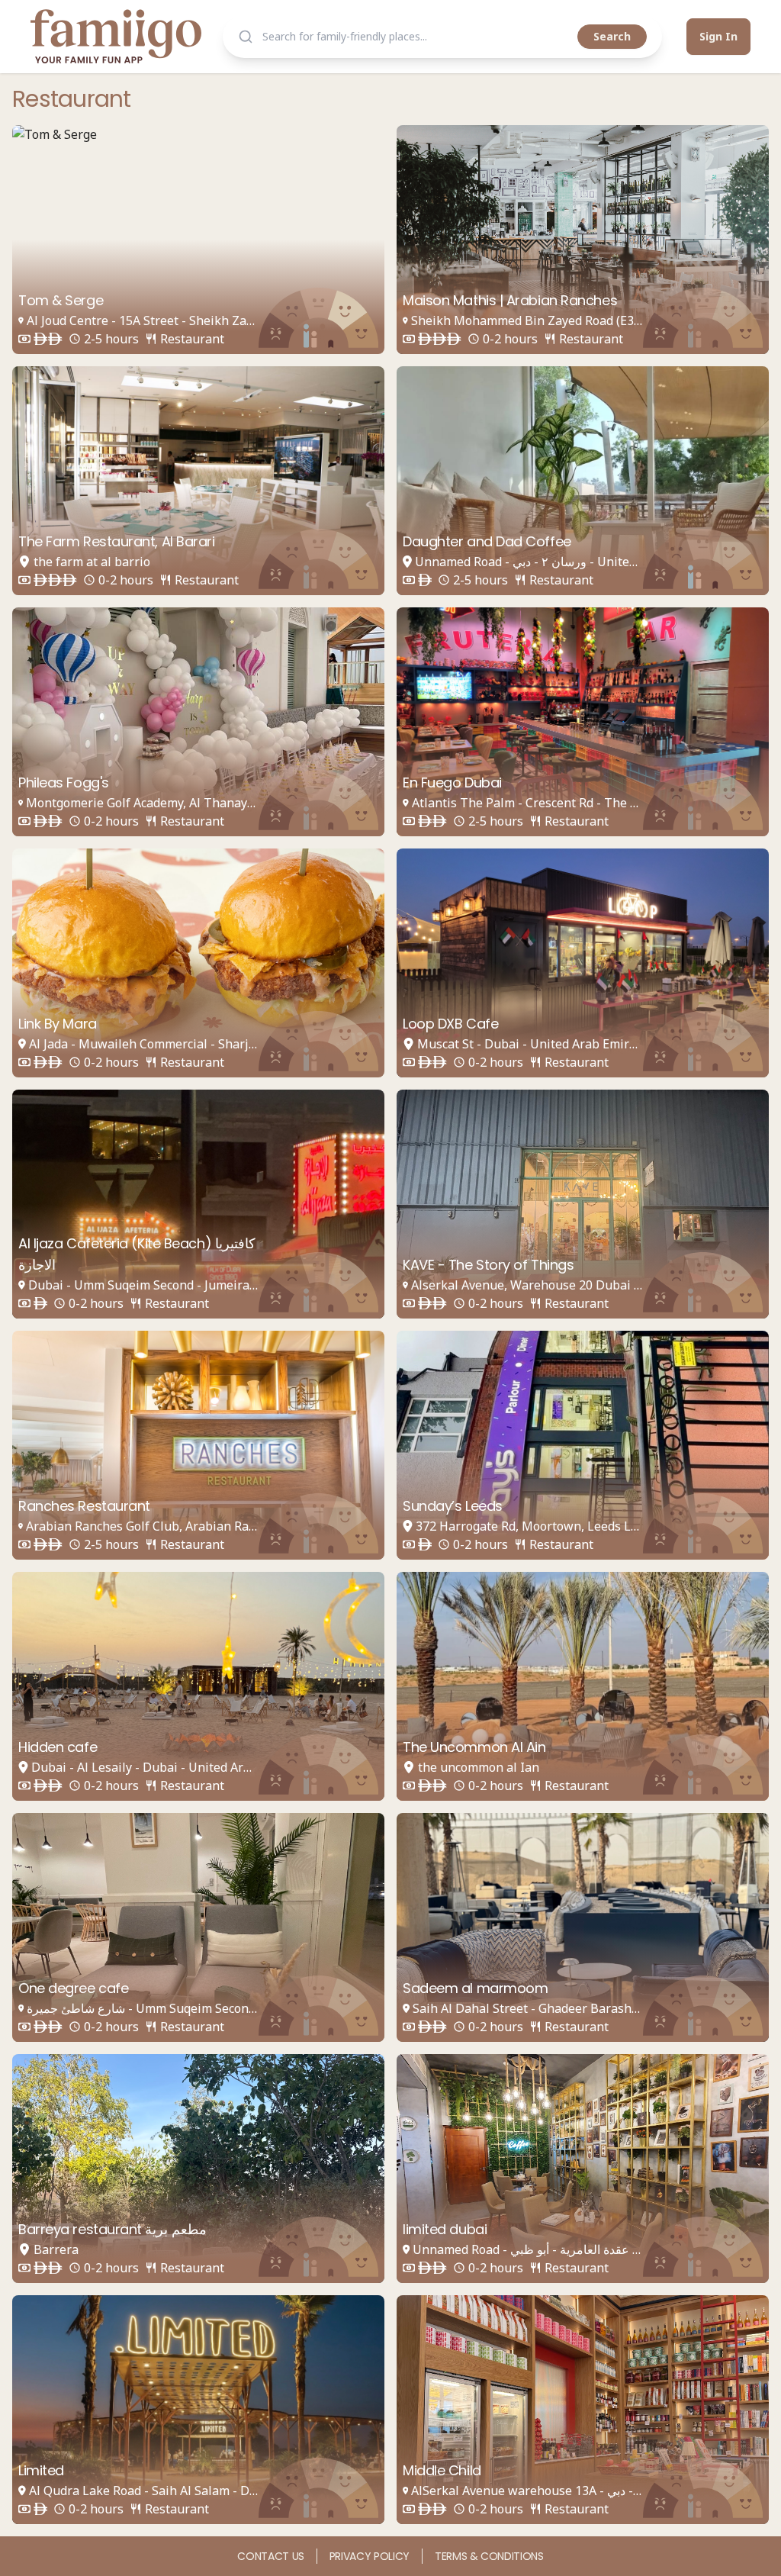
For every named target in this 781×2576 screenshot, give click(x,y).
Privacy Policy (370, 2556)
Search (612, 36)
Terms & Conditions (489, 2556)
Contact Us (271, 2556)
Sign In (718, 36)
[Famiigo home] (116, 36)
